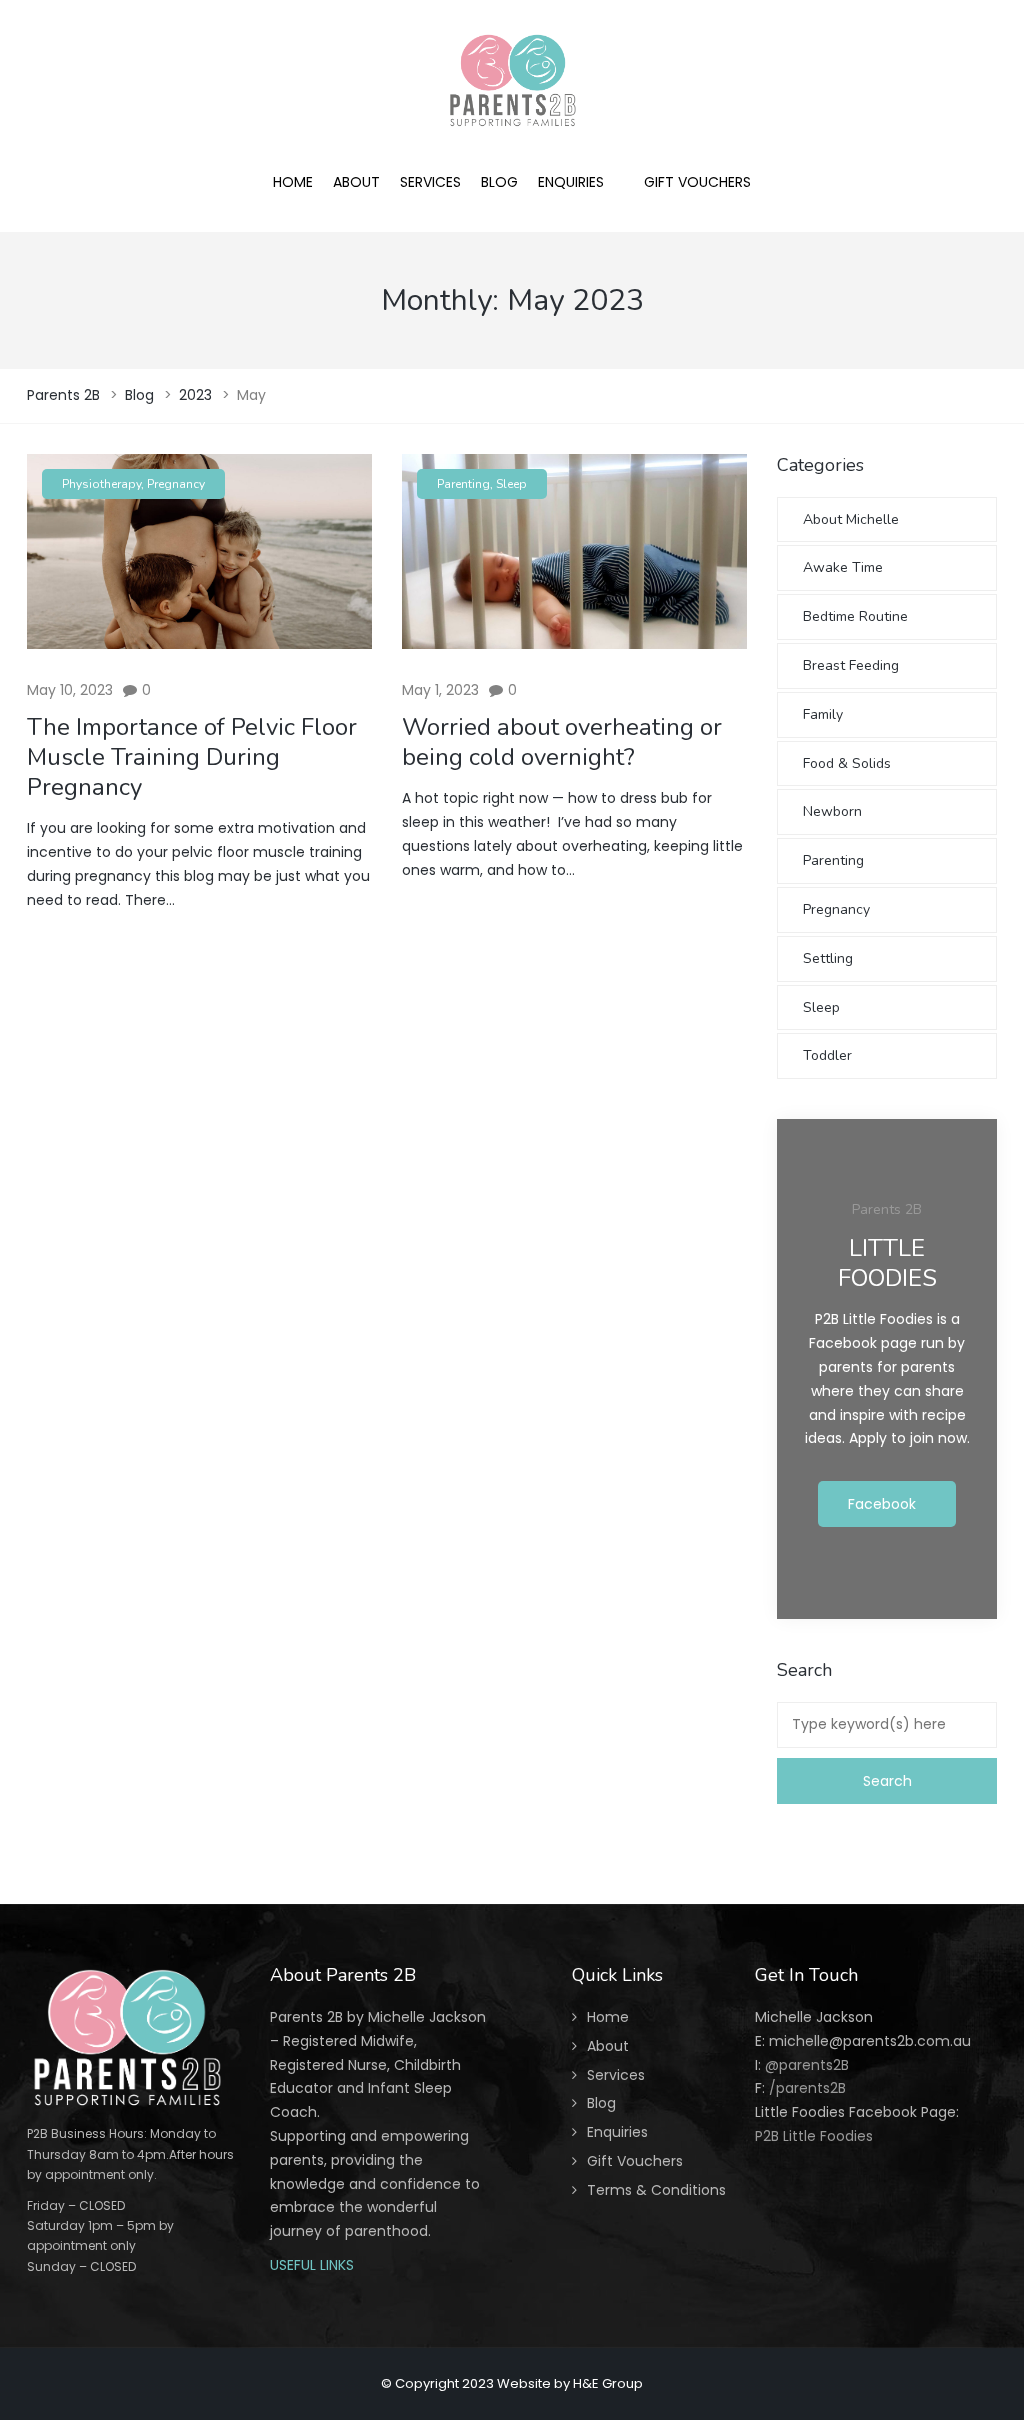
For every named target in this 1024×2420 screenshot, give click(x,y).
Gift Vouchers (635, 2161)
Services (616, 2075)
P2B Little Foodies (814, 2136)
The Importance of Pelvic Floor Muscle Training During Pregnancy (192, 757)
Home (608, 2017)
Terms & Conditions (656, 2190)
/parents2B (807, 2088)
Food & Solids (847, 763)
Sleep (511, 484)
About (608, 2046)
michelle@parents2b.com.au (870, 2041)
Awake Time (843, 567)
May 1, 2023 (440, 690)
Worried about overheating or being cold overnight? (562, 742)
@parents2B (805, 2065)
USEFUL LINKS (312, 2265)
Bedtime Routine (855, 616)
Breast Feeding (851, 665)
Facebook (882, 1504)
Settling (828, 958)
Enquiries (617, 2132)
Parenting (463, 484)
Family (823, 714)
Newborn (832, 811)
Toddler (827, 1055)
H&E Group (608, 2383)
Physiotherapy (101, 484)
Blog (601, 2103)
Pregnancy (176, 484)
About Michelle (851, 519)
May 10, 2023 (70, 690)
